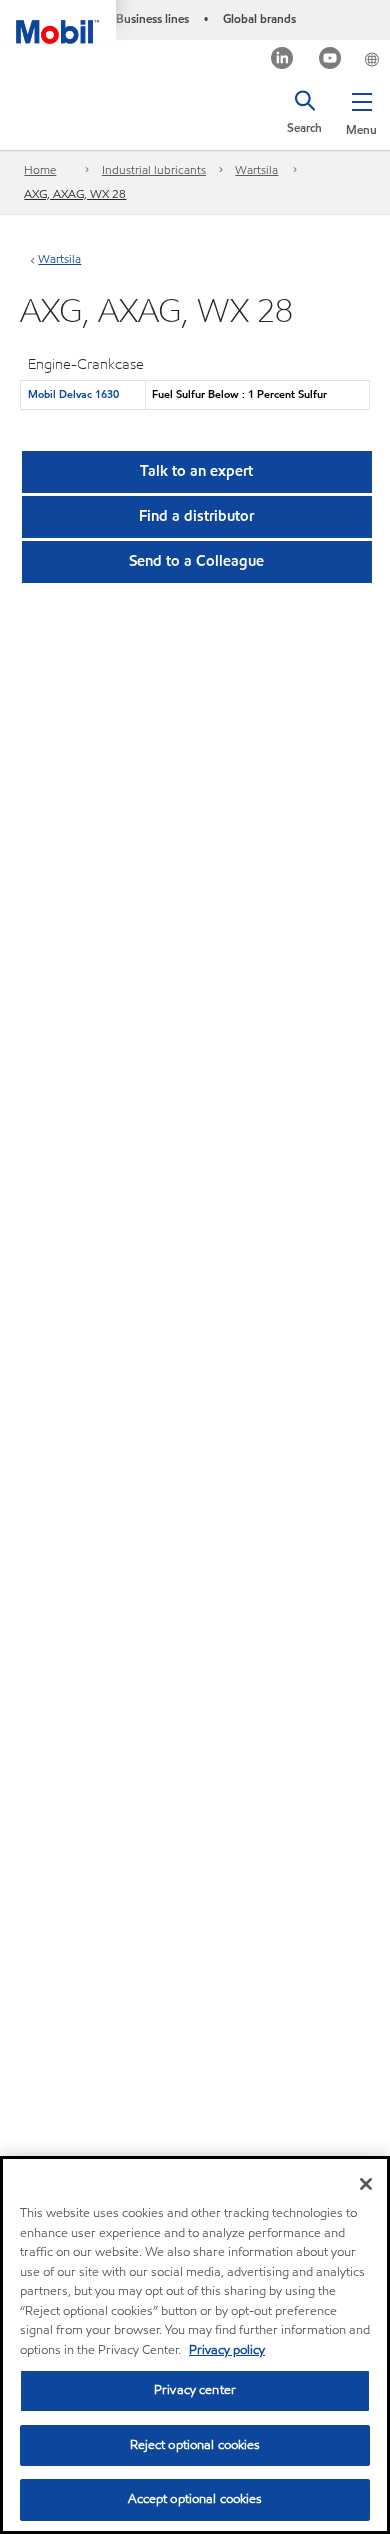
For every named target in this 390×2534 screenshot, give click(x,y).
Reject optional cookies (195, 2445)
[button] (361, 110)
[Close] (366, 2184)
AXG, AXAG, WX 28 (75, 193)
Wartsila (256, 169)
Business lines (152, 18)
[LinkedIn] (282, 60)
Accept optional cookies (195, 2499)
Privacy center (195, 2390)
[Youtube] (330, 60)
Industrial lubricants (154, 169)
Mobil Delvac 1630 (73, 394)
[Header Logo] (58, 22)
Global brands (259, 18)
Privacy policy (227, 2350)
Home (40, 169)
